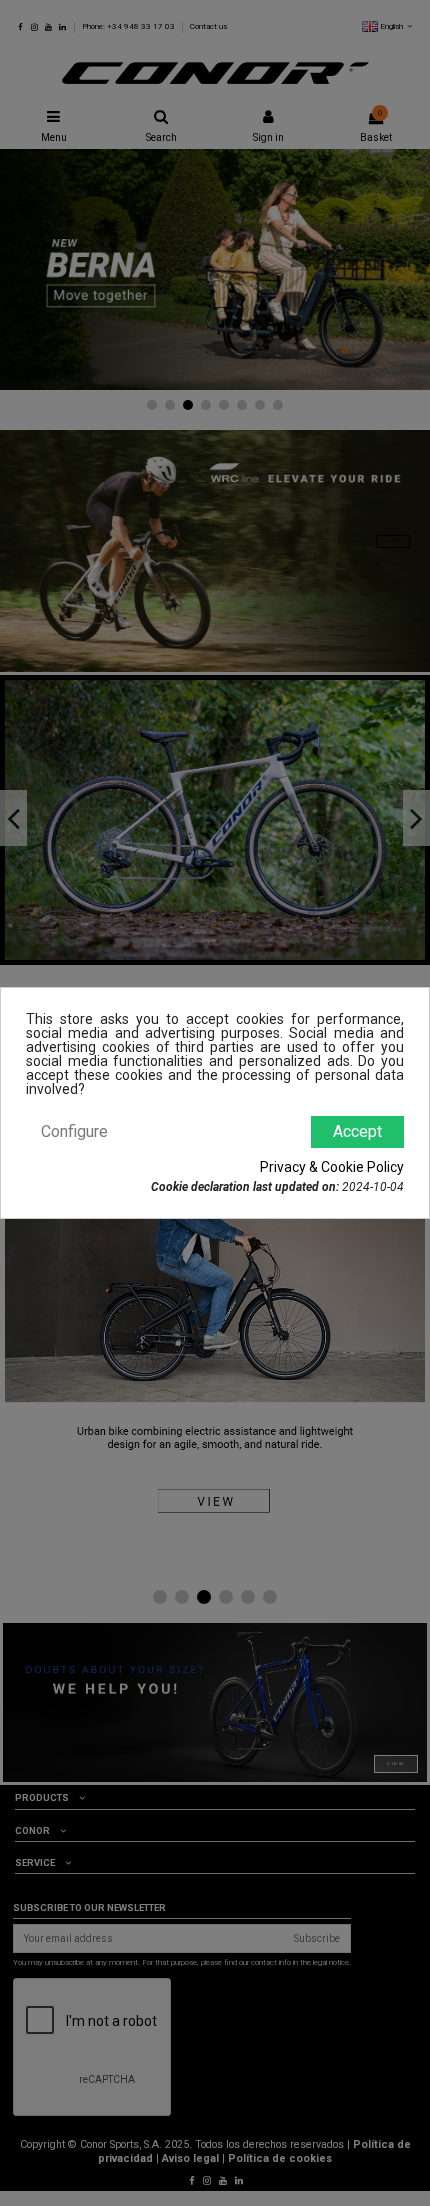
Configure (74, 1131)
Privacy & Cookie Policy (332, 1167)
